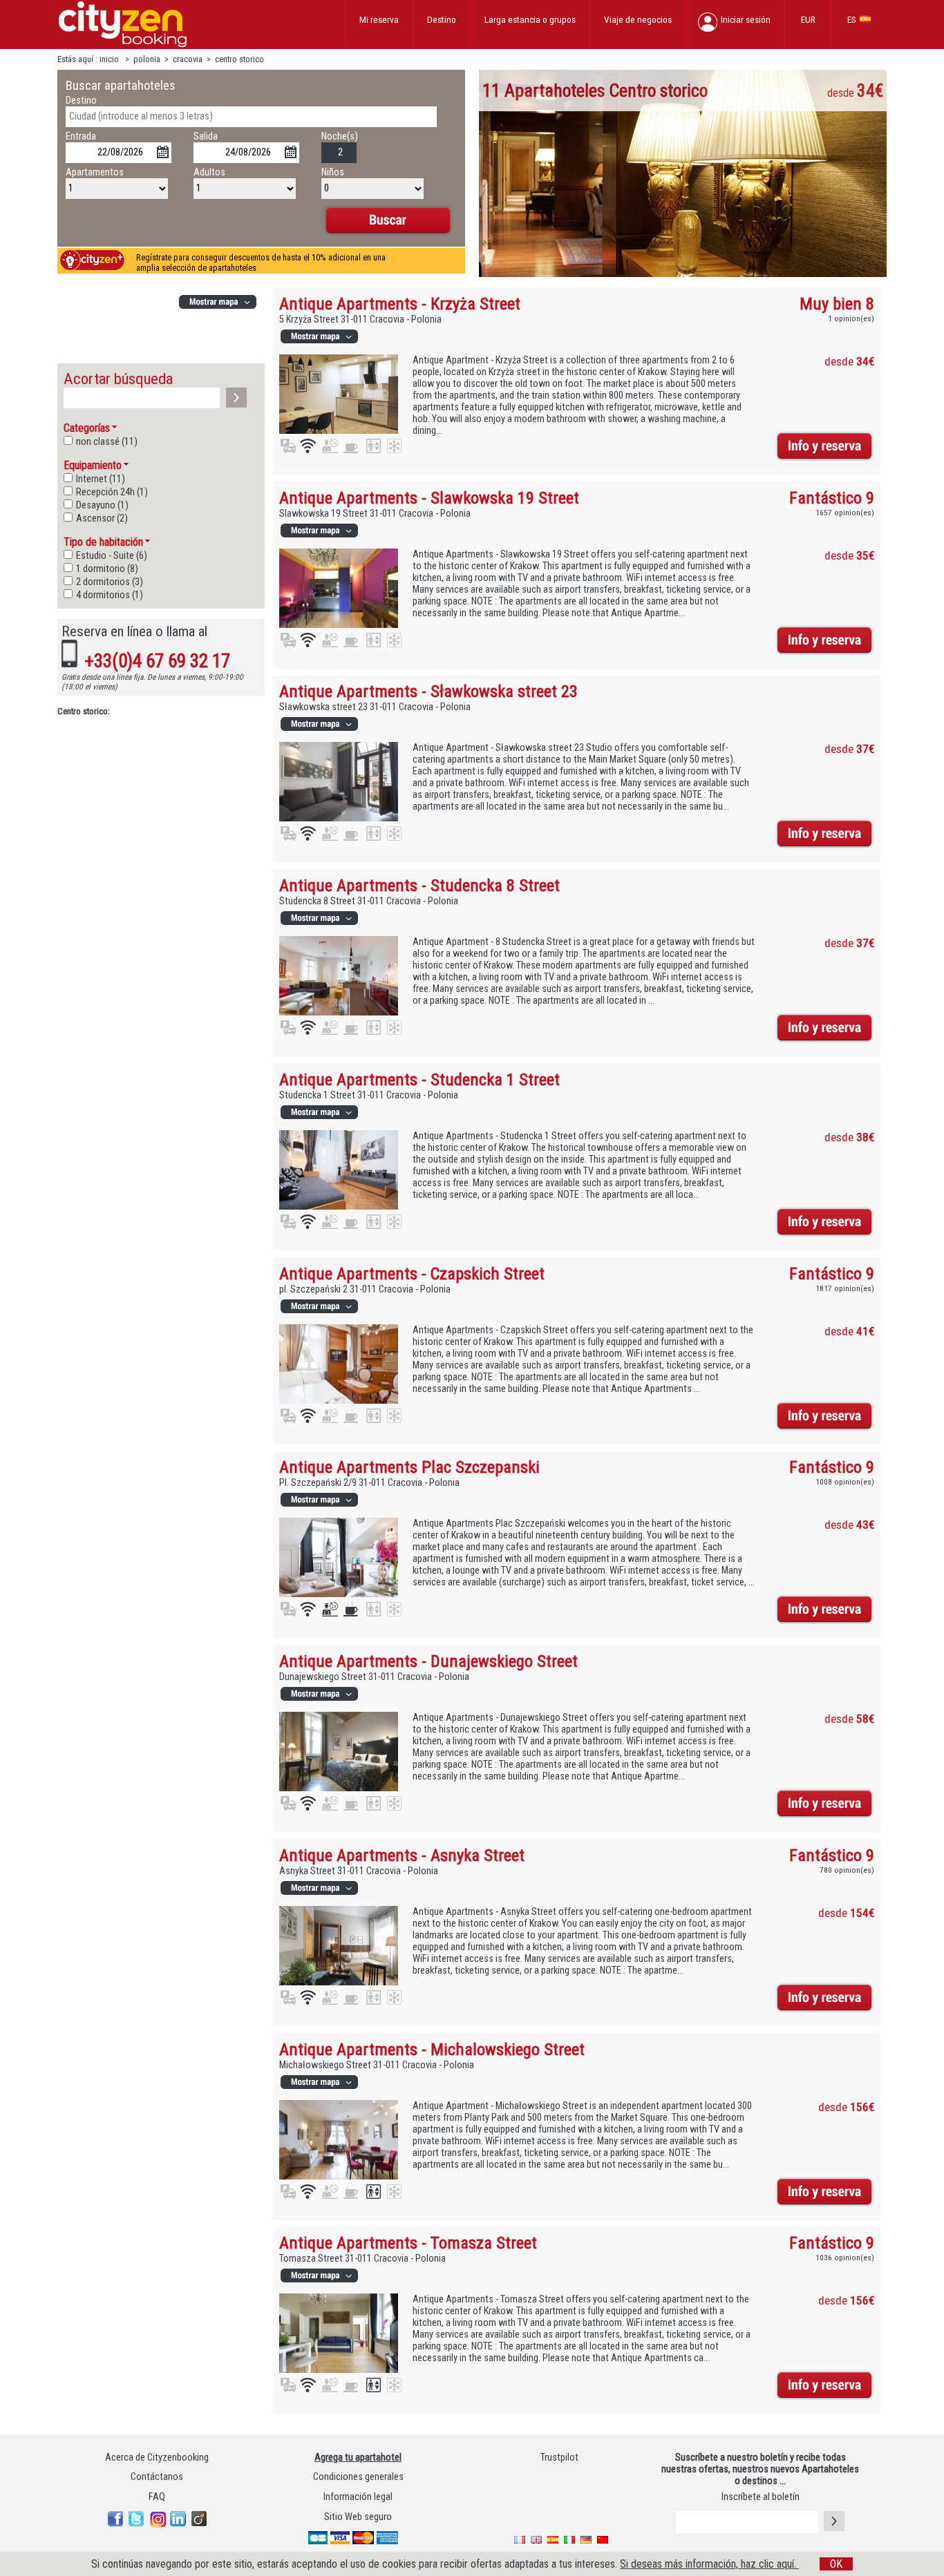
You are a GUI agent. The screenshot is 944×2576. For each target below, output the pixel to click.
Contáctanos (157, 2477)
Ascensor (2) (102, 518)
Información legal (358, 2497)
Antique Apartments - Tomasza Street (408, 2243)
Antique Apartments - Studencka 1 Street (419, 1079)
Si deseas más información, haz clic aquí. (709, 2564)
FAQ (157, 2497)
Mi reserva (379, 19)
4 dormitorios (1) (110, 595)
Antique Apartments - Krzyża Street (400, 304)
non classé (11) (107, 442)
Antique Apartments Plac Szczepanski (409, 1467)
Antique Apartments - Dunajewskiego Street (428, 1661)
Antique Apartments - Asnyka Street (402, 1855)
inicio (110, 59)
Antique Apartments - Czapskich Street (412, 1273)
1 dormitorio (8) (107, 569)
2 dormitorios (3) (110, 582)
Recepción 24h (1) (112, 492)
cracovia (188, 59)
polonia (147, 59)
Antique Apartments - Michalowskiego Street (432, 2049)
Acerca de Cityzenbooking (157, 2458)
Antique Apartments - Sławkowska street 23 (428, 691)
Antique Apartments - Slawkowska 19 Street (429, 498)
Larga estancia (530, 19)
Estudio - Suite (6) (112, 556)
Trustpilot (559, 2458)
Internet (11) (101, 479)
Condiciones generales (358, 2477)
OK (836, 2564)
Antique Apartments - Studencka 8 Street (419, 885)
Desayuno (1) (102, 505)
